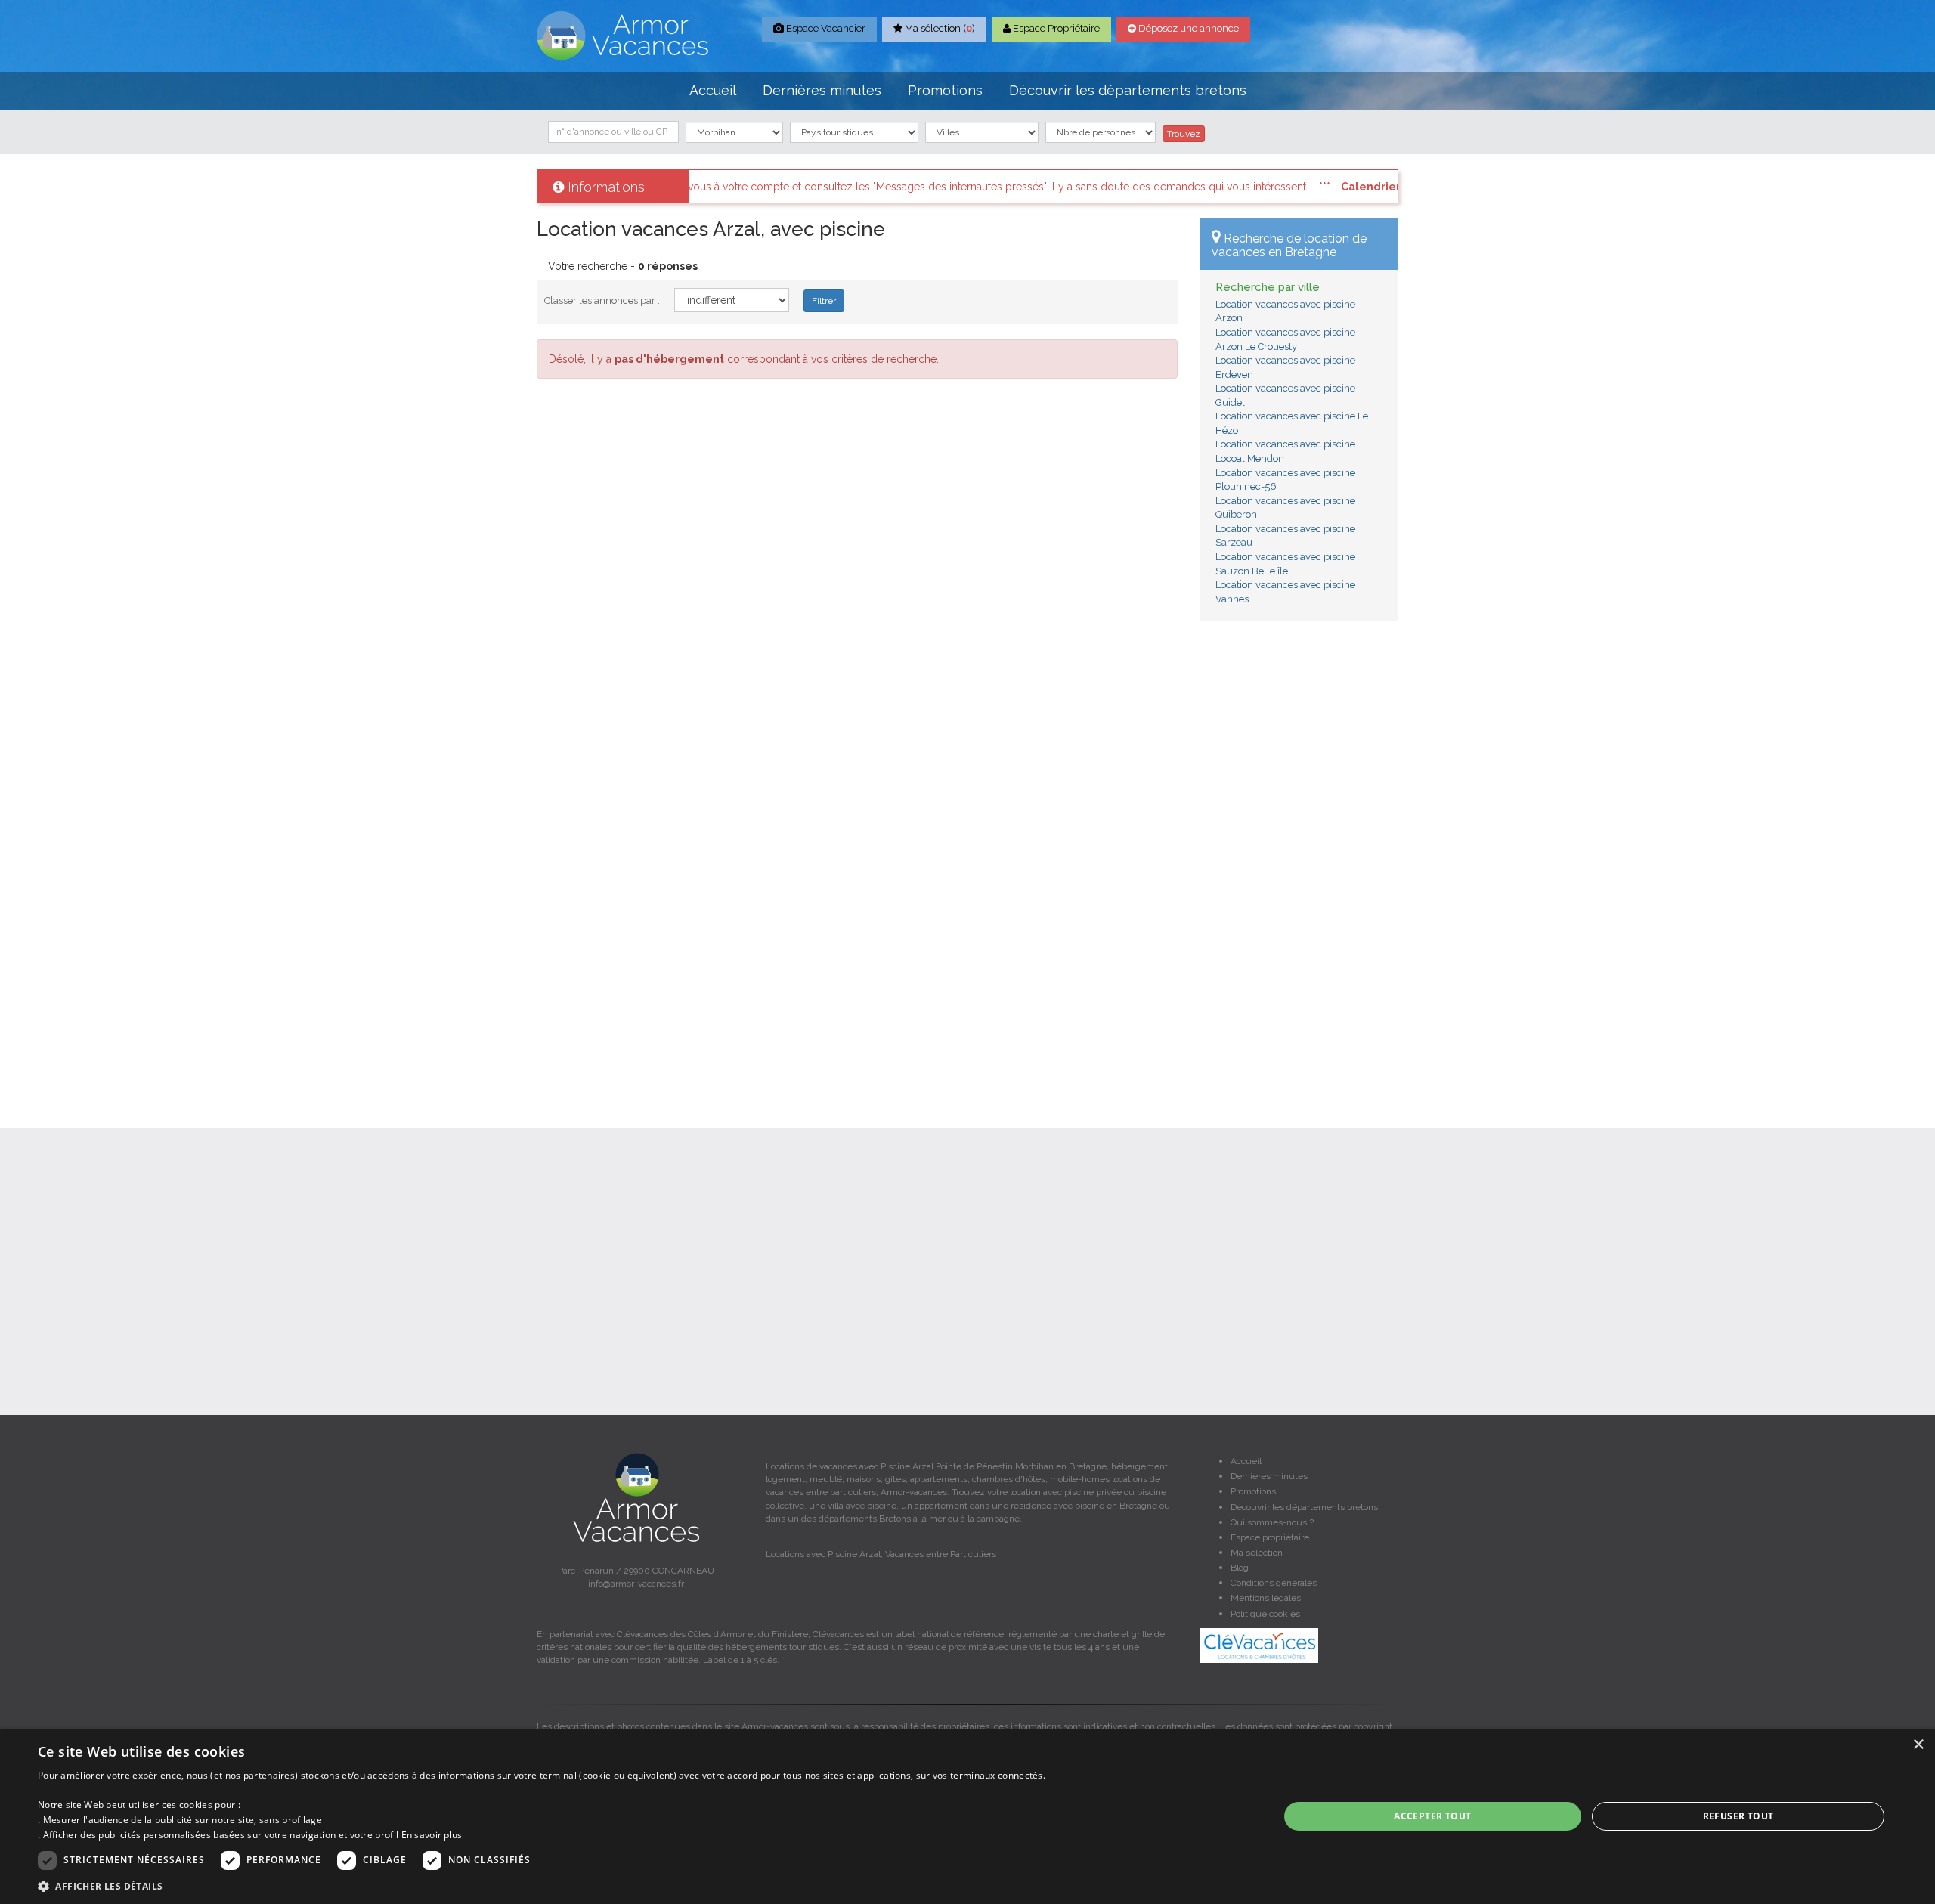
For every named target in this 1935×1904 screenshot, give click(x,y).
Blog (1240, 1568)
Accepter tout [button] (1432, 1816)
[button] (542, 1885)
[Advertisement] (1300, 863)
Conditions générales (1274, 1583)
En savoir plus (432, 1835)
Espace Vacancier (825, 28)
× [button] (1918, 1745)
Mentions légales (1266, 1598)
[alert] (967, 1816)
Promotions (945, 90)
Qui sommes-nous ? (1272, 1522)
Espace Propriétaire (1055, 28)
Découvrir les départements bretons (1128, 90)
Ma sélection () (939, 28)
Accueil (713, 90)
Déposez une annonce (1187, 28)
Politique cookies (1265, 1614)
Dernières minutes (822, 90)
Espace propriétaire (1270, 1537)
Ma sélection (1257, 1553)
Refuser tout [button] (1738, 1816)
